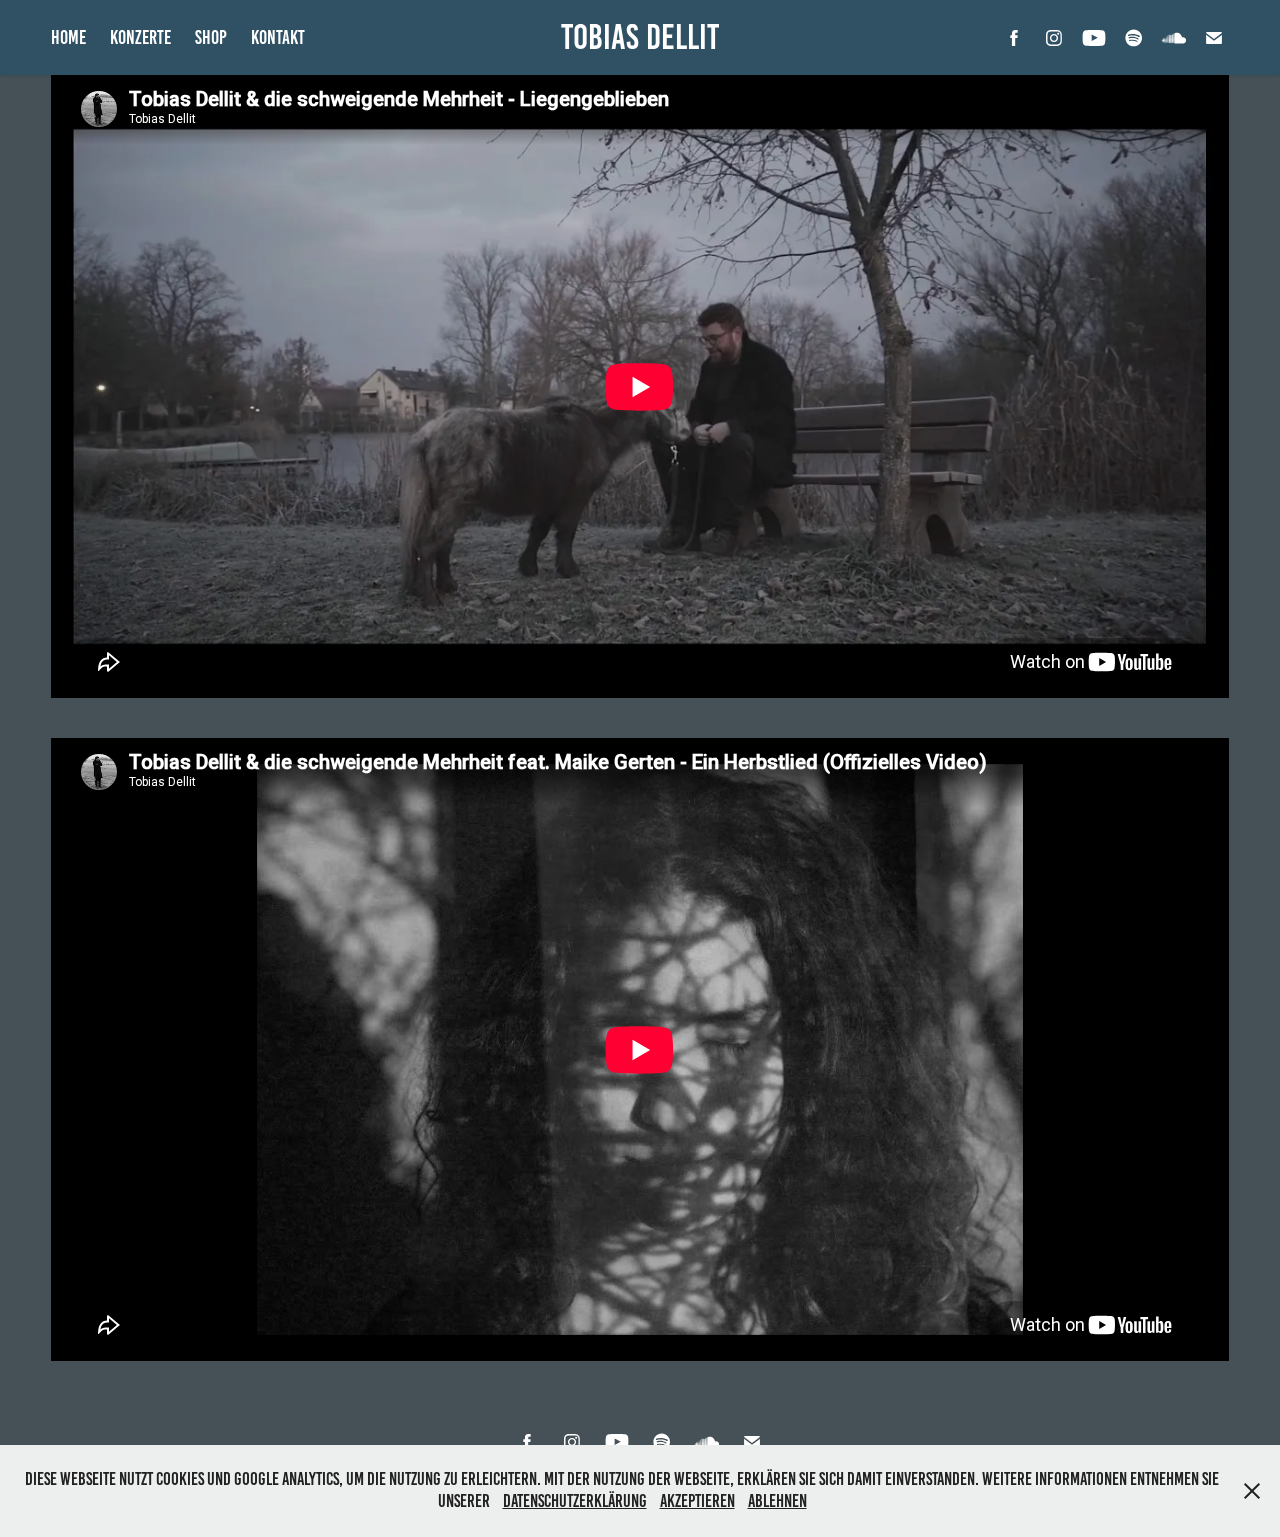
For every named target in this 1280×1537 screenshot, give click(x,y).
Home (68, 37)
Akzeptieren (697, 1501)
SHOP (211, 37)
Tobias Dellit (640, 37)
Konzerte (140, 37)
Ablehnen (777, 1501)
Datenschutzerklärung (575, 1501)
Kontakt (278, 37)
